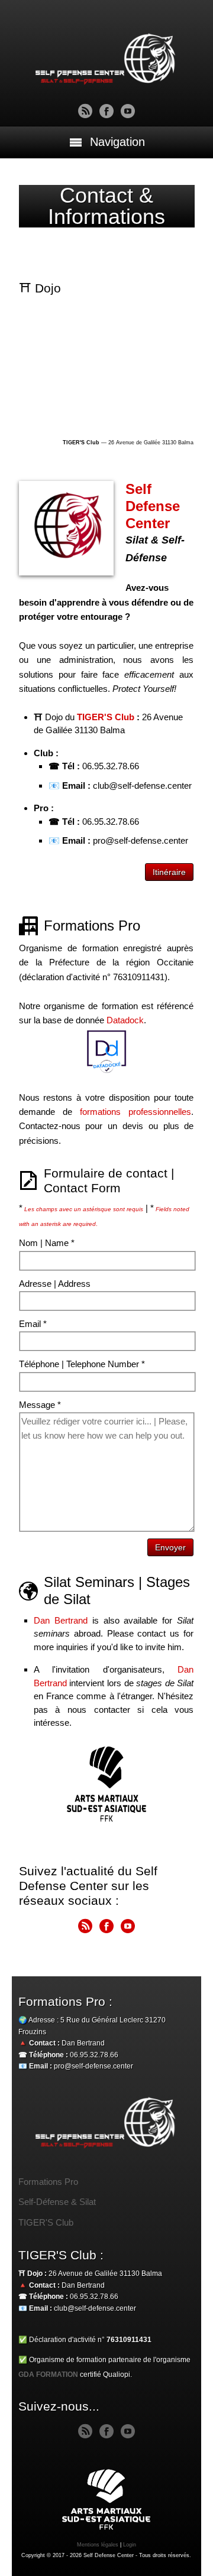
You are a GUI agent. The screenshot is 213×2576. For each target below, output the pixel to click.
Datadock (125, 1020)
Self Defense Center (153, 506)
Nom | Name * (47, 1243)
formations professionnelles (135, 1112)
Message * (40, 1405)
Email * (33, 1324)
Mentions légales (98, 2545)
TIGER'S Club (106, 717)
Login (130, 2545)
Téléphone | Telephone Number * (82, 1364)
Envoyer (170, 1547)
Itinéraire (169, 872)
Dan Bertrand (61, 1620)
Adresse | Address (55, 1284)
